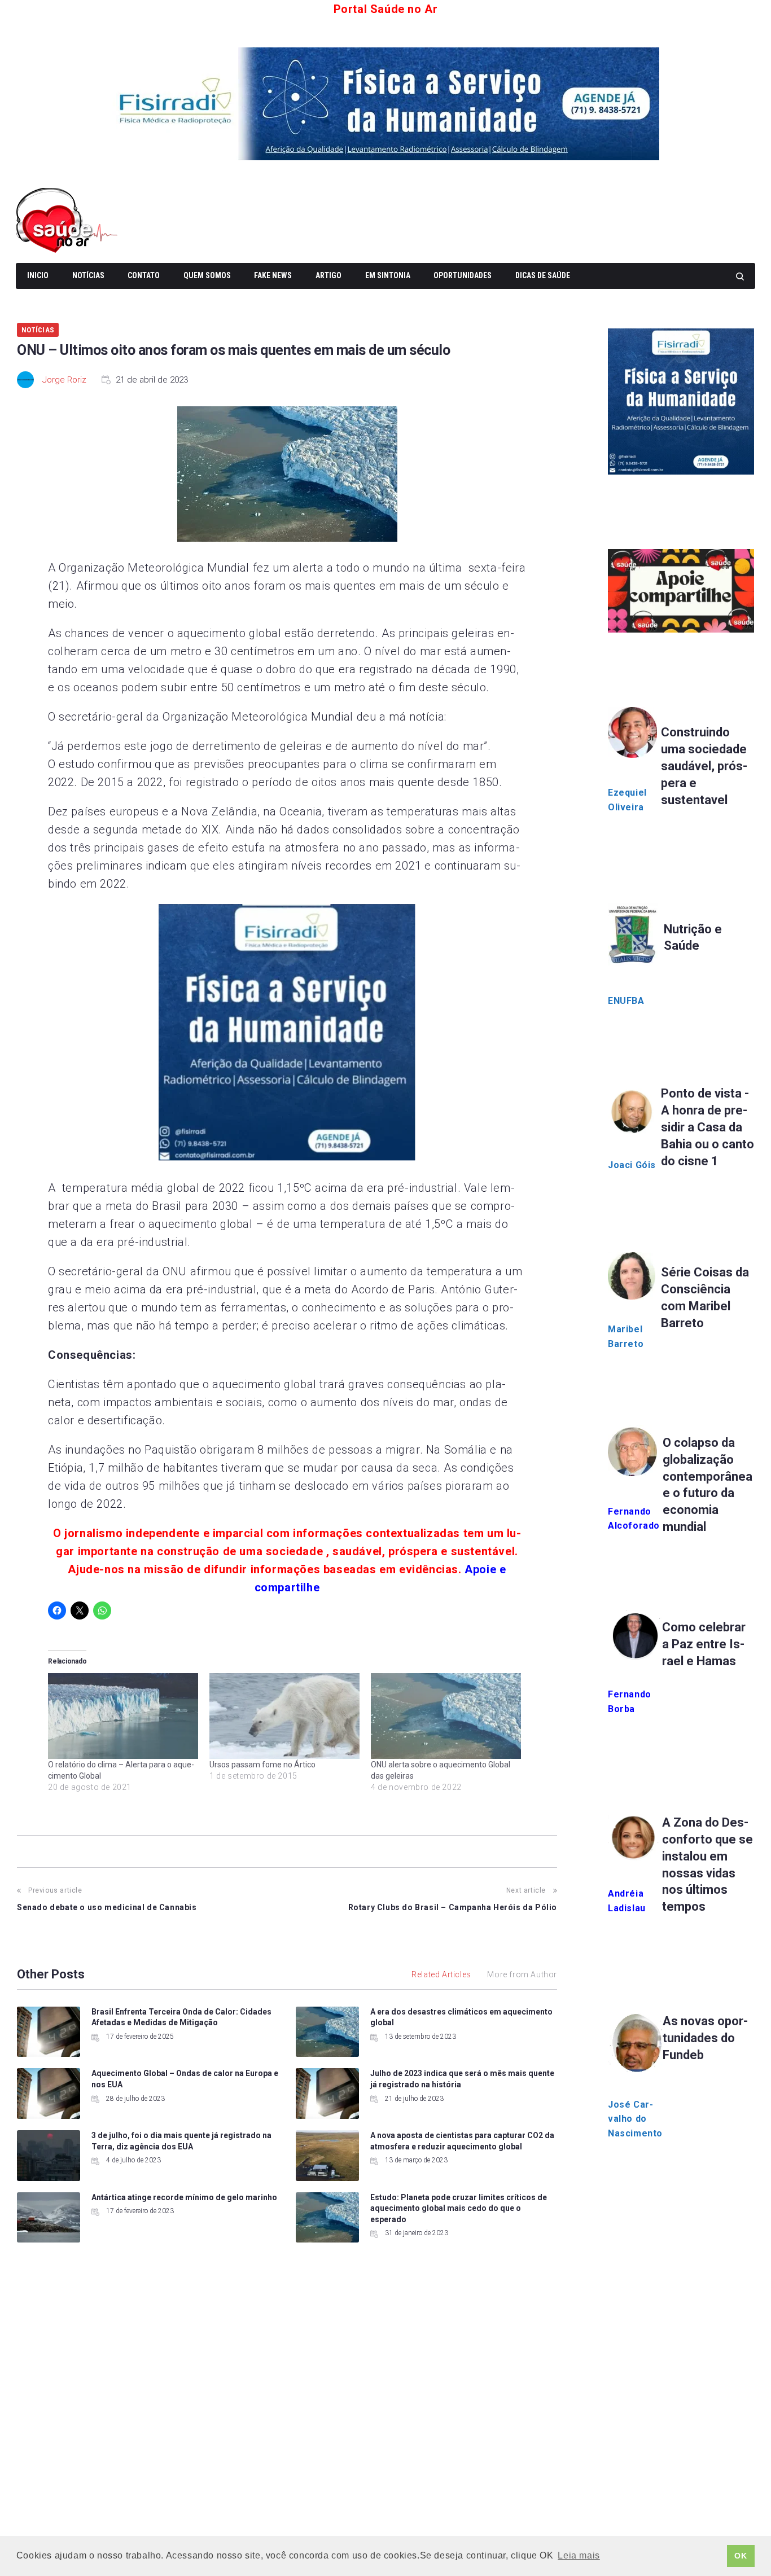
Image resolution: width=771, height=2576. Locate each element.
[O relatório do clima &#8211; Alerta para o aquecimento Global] (123, 1716)
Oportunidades (463, 275)
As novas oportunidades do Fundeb (705, 2038)
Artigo (328, 275)
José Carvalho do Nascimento (635, 2119)
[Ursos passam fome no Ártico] (284, 1716)
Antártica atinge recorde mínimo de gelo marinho (184, 2197)
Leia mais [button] (579, 2555)
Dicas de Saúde (543, 275)
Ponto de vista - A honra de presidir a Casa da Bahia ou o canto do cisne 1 (708, 1127)
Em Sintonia (388, 275)
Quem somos (207, 275)
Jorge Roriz (64, 380)
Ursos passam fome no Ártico (262, 1765)
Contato (144, 275)
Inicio (38, 275)
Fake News (273, 275)
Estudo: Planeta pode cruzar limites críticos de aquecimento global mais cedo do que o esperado (459, 2208)
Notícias (88, 275)
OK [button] (741, 2556)
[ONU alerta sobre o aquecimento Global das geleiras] (446, 1716)
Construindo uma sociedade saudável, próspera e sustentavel (704, 766)
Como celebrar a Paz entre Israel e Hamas (704, 1644)
